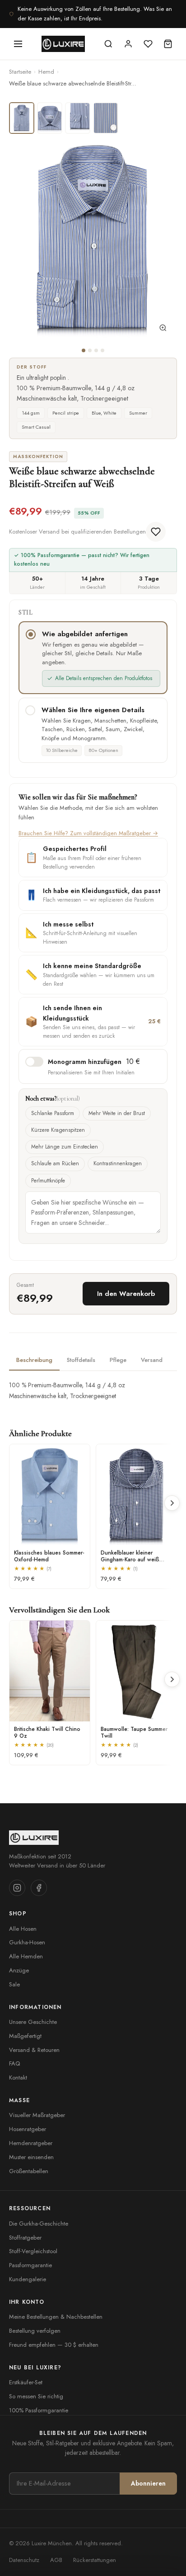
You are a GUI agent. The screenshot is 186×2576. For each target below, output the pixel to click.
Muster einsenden (31, 2157)
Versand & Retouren (34, 2050)
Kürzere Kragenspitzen (58, 1130)
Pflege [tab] (118, 1360)
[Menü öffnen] (18, 44)
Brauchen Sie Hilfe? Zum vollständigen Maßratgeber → (88, 833)
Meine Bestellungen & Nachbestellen (56, 2317)
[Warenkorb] (168, 44)
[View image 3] (78, 118)
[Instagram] (17, 1888)
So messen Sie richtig (36, 2396)
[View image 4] (106, 118)
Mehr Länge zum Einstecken (65, 1147)
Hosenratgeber (28, 2129)
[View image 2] (50, 118)
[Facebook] (39, 1888)
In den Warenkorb (126, 1294)
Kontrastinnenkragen (118, 1163)
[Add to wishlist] (156, 532)
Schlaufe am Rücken (55, 1163)
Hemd (46, 72)
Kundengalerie (28, 2279)
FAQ (14, 2063)
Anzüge (19, 1970)
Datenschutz (24, 2560)
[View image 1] (22, 118)
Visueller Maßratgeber (37, 2115)
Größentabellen (29, 2171)
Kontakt (18, 2077)
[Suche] (108, 44)
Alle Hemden (26, 1956)
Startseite (20, 72)
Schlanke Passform (53, 1113)
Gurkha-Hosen (27, 1942)
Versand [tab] (152, 1360)
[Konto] (128, 44)
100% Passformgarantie (39, 2410)
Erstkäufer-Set (26, 2382)
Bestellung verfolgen (35, 2331)
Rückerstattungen (95, 2560)
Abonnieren (148, 2483)
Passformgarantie (30, 2265)
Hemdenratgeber (31, 2143)
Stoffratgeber (25, 2238)
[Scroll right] (172, 1503)
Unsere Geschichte (33, 2022)
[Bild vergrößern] (163, 330)
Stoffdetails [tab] (81, 1360)
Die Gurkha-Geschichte (39, 2224)
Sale (14, 1984)
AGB (56, 2560)
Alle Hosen (23, 1929)
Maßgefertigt (25, 2036)
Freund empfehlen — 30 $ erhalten (54, 2345)
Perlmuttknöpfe (48, 1181)
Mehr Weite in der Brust (117, 1113)
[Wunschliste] (148, 44)
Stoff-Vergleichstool (33, 2251)
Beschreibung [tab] (34, 1360)
